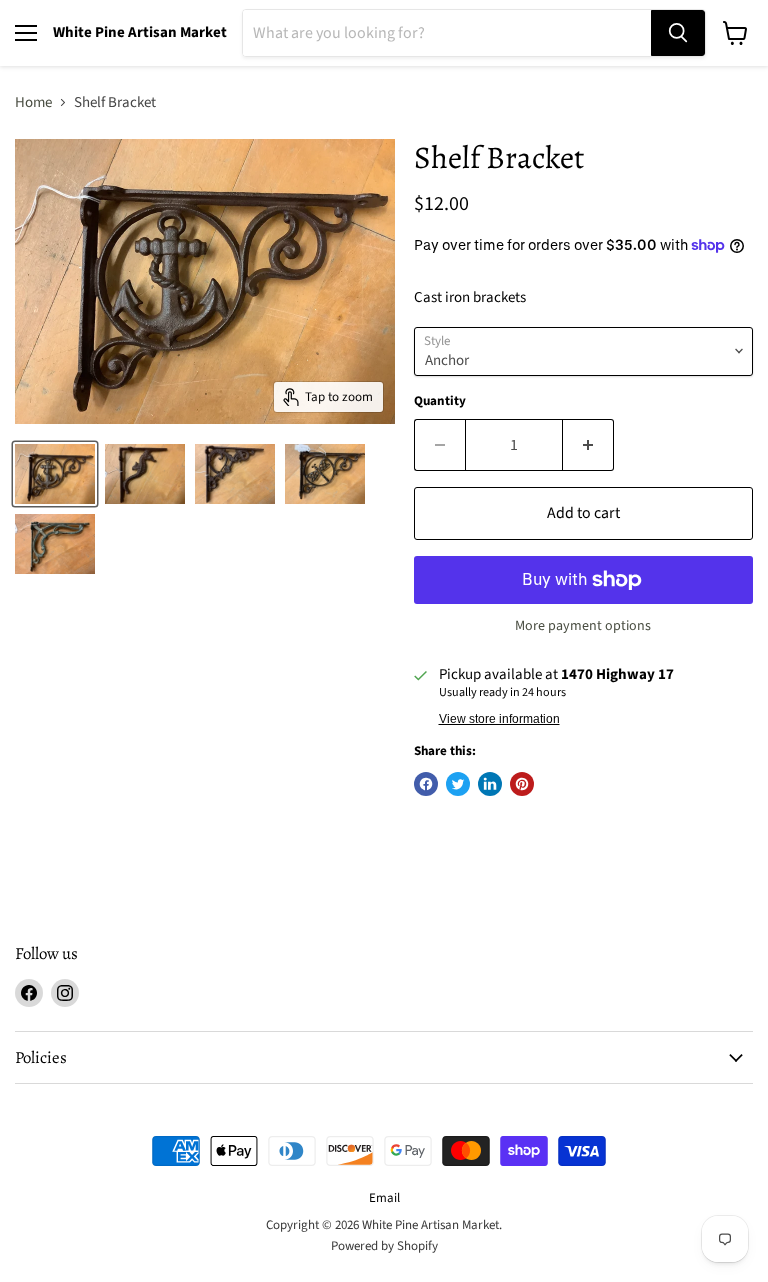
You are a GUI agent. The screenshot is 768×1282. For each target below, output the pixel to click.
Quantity (440, 401)
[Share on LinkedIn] (490, 784)
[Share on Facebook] (426, 784)
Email (384, 1198)
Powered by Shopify (384, 1246)
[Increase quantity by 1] (588, 445)
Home (33, 102)
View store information (499, 719)
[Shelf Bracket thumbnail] (55, 474)
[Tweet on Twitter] (458, 784)
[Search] (678, 33)
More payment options (583, 626)
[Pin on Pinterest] (522, 784)
